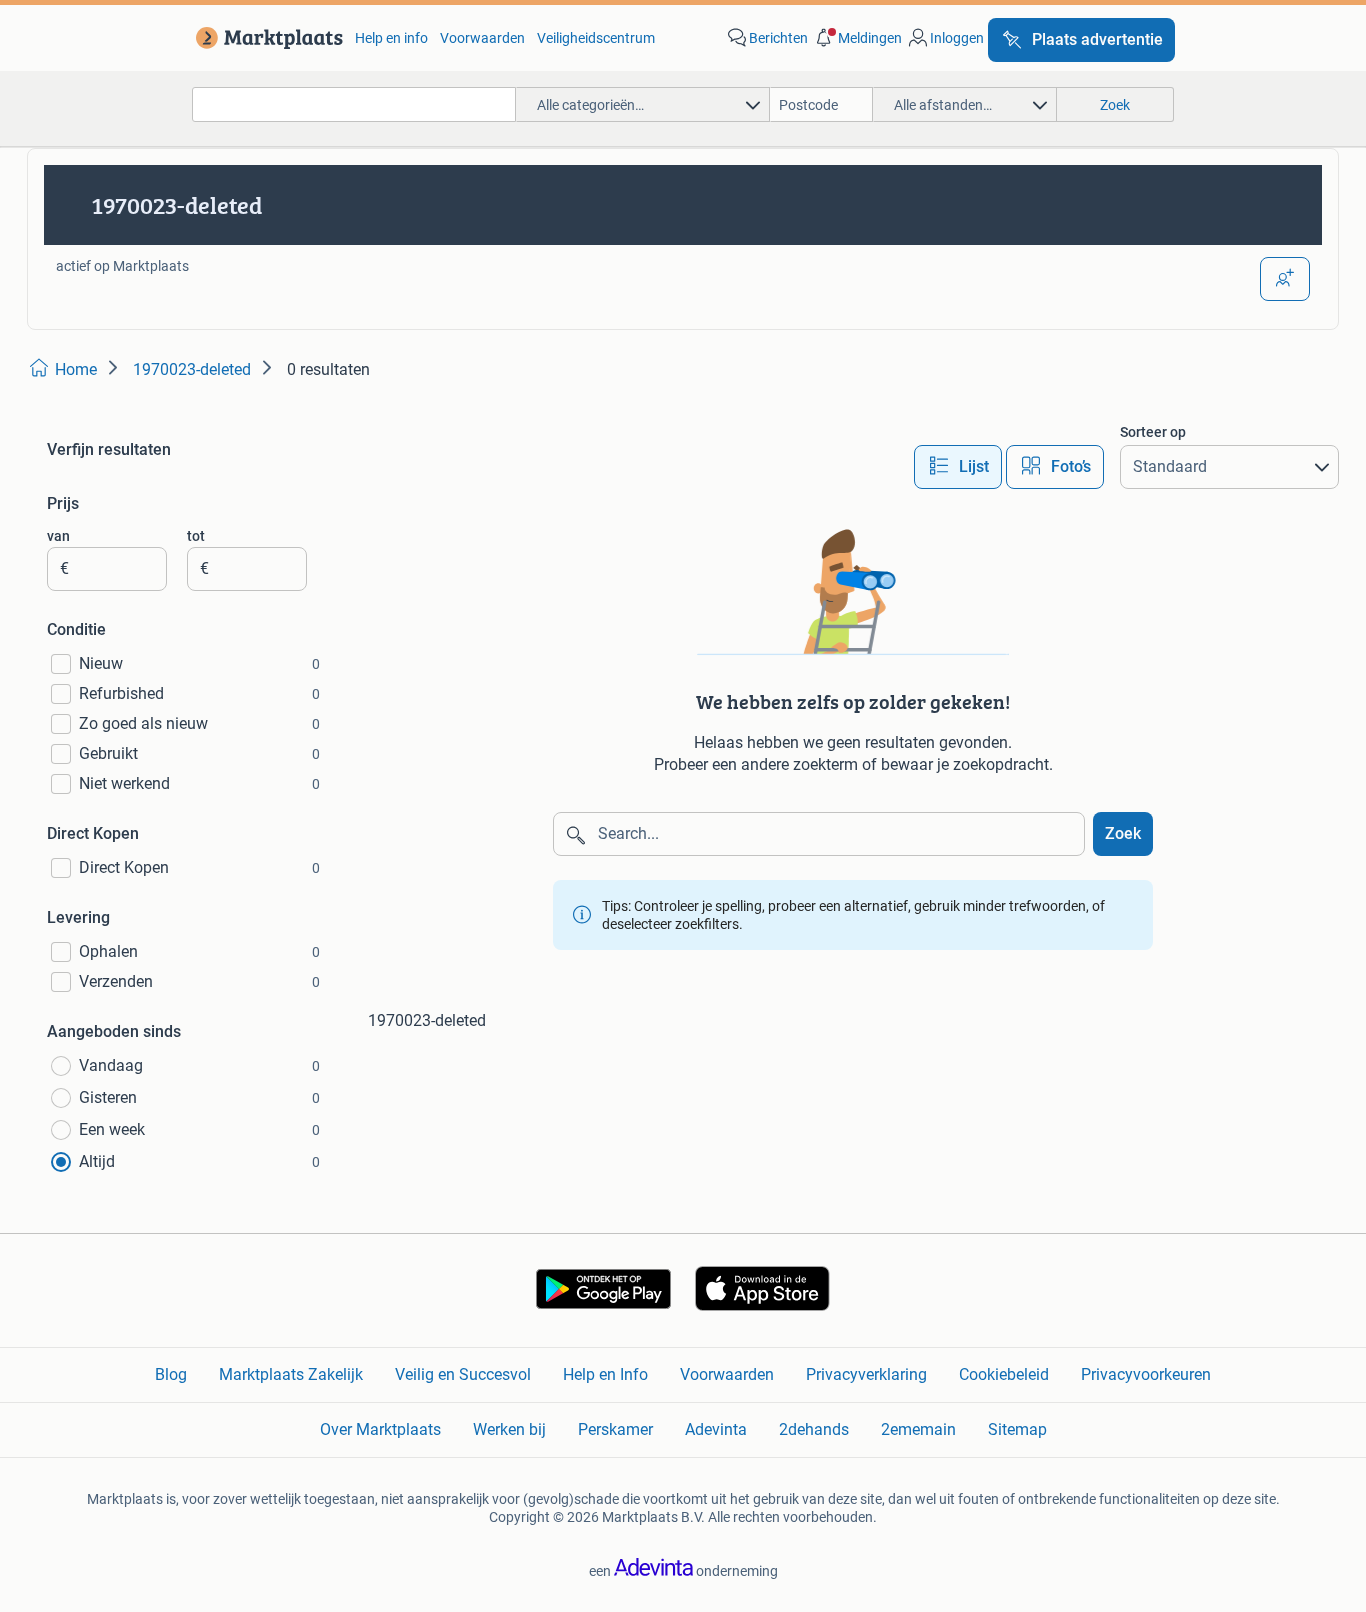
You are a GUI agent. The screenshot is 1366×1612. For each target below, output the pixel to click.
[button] (857, 38)
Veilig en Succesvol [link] (463, 1374)
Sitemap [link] (1017, 1429)
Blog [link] (171, 1374)
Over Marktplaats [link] (380, 1429)
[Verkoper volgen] (1285, 279)
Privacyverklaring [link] (866, 1374)
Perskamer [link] (615, 1429)
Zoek (1123, 833)
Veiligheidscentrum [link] (596, 38)
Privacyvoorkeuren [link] (1146, 1374)
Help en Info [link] (605, 1374)
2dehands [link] (814, 1429)
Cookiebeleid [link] (1004, 1374)
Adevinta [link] (716, 1429)
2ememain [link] (918, 1429)
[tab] (958, 467)
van (58, 536)
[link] (265, 38)
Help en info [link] (391, 38)
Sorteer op (1153, 432)
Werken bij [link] (509, 1429)
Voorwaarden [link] (482, 38)
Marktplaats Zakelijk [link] (291, 1374)
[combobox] (354, 104)
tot (196, 536)
